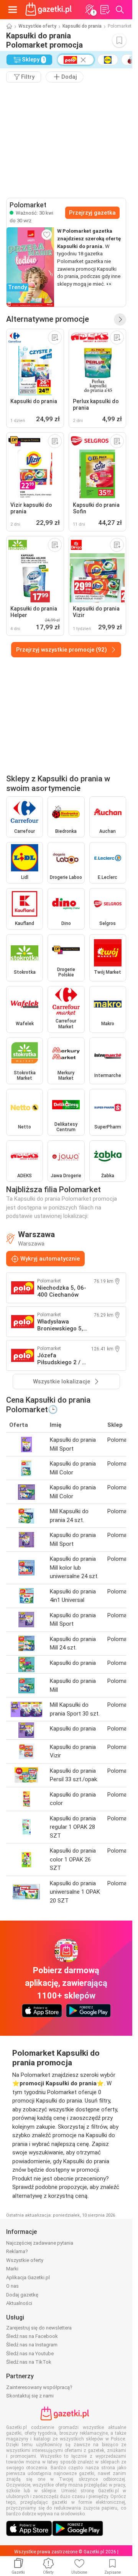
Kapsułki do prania (82, 26)
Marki (12, 2269)
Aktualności (19, 2303)
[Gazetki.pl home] (50, 10)
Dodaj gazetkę (22, 2295)
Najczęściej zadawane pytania (40, 2243)
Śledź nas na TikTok (29, 2362)
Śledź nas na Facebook (32, 2336)
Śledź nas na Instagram (32, 2345)
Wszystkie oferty (37, 26)
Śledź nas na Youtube (30, 2353)
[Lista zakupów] (105, 10)
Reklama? (17, 2251)
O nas (12, 2286)
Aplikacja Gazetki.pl (28, 2277)
